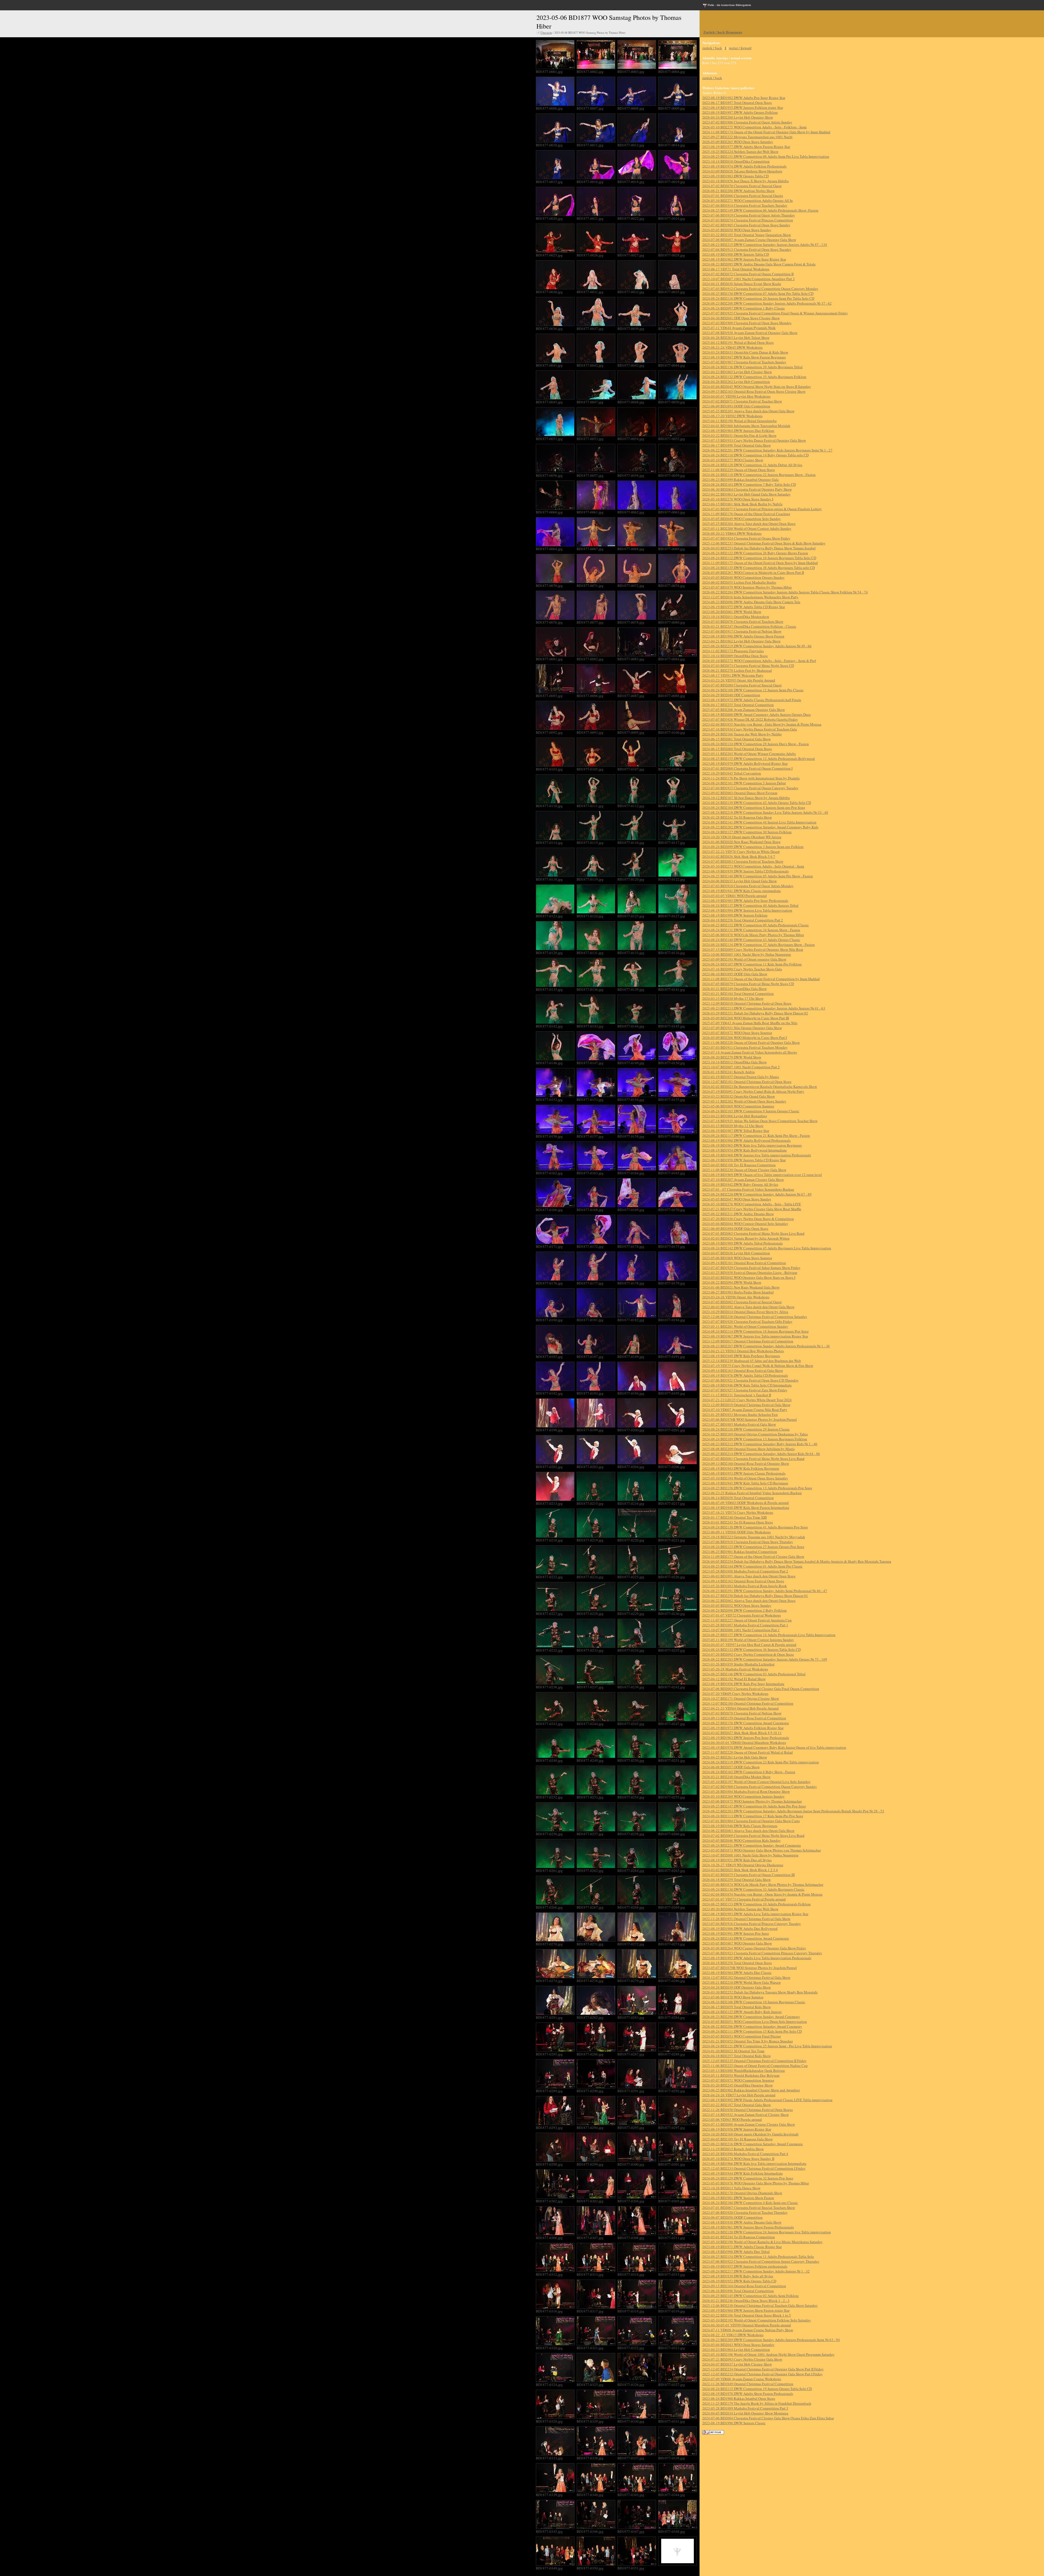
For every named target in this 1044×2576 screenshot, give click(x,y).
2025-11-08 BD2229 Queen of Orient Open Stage (739, 470)
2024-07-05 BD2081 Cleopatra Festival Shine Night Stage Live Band (753, 1459)
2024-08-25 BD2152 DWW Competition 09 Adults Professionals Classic (756, 925)
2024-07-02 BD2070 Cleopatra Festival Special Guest (742, 186)
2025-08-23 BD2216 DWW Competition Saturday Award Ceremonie (753, 2144)
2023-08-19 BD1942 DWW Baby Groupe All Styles (740, 1184)
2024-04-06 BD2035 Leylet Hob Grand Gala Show (739, 881)
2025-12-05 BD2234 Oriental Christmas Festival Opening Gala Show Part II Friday (763, 2369)
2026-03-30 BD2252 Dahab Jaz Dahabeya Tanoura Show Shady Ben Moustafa (760, 1992)
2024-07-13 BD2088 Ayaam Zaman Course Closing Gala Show (749, 2124)
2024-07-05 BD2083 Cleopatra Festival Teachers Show (743, 861)
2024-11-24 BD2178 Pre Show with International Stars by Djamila (751, 778)
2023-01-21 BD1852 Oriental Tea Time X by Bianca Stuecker (748, 2041)
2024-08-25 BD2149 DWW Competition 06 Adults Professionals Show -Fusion (760, 210)
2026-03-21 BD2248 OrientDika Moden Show (736, 1777)
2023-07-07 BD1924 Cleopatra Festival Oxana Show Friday (746, 538)
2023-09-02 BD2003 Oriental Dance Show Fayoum (740, 793)
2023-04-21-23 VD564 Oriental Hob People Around (740, 1708)
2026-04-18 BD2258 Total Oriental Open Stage (737, 1963)
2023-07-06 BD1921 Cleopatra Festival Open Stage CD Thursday (751, 1380)
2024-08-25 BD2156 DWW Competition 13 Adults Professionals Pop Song (757, 1488)
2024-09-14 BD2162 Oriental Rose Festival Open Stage (743, 1581)
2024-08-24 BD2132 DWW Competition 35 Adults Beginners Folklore (754, 377)
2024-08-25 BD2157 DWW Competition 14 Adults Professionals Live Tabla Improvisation (769, 1635)
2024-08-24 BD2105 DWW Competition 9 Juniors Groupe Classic (751, 1111)
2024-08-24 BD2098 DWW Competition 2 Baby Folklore (745, 1610)
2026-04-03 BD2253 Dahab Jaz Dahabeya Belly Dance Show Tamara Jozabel (759, 548)
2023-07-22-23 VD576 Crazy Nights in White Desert (741, 852)
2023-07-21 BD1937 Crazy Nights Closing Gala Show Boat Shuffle (752, 1209)
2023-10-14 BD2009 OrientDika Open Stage (735, 656)
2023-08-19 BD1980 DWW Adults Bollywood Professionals (746, 1140)
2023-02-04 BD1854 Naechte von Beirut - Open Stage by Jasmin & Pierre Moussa (762, 1894)
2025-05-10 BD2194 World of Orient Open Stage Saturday (745, 1478)
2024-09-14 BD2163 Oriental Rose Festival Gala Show (743, 1370)
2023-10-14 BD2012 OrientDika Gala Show (734, 1062)
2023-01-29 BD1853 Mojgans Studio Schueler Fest (740, 1414)
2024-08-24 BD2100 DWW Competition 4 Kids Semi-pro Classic (750, 2203)
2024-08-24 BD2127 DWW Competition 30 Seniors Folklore (747, 832)
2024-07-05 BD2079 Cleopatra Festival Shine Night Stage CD (748, 984)
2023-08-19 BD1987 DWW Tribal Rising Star (736, 1131)
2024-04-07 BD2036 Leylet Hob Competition (736, 1253)
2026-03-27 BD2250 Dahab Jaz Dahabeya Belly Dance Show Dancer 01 (755, 1596)
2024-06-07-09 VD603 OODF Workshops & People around (745, 1503)
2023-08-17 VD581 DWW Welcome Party (733, 675)
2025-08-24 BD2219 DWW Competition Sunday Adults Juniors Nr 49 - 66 (757, 646)
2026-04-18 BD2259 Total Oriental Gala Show (737, 1880)
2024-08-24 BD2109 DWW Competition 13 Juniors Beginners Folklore (755, 1439)
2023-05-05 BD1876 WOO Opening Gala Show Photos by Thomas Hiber (756, 2183)
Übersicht (546, 33)
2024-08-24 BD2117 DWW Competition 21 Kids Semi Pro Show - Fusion (756, 1135)
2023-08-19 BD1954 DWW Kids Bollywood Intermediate (745, 1150)
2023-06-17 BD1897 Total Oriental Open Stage (737, 103)
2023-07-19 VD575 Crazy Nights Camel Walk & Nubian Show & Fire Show (758, 1366)
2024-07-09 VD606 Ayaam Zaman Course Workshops (742, 2379)
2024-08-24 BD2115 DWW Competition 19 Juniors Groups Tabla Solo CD (757, 2389)
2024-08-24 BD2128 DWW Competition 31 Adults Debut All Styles (752, 465)
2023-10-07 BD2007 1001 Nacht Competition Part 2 (741, 1067)
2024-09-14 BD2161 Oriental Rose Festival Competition (744, 1263)
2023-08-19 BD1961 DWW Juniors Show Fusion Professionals (748, 2227)
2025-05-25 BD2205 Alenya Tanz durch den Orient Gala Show (748, 411)
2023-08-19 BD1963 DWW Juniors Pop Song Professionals (746, 1738)
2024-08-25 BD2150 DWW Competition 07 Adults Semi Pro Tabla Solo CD (758, 293)
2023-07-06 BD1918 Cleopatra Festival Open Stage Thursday (748, 1542)
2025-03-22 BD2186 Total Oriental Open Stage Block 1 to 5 (747, 2315)
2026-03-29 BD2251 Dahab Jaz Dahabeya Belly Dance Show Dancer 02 (755, 1013)
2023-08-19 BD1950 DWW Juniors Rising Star (737, 2129)
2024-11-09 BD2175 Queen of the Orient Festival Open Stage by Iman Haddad (760, 563)
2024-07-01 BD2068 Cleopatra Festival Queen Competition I (747, 768)
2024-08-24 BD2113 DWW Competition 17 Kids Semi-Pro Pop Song (753, 1816)
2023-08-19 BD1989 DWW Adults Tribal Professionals (742, 1243)
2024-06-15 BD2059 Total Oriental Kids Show (737, 2007)
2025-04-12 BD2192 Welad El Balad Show (734, 1679)
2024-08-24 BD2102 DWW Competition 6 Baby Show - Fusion (749, 1772)
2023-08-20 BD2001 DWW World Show (732, 612)
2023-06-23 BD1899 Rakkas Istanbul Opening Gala (740, 479)
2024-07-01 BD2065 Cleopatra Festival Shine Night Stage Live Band (753, 1233)
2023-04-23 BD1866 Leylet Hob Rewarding (735, 1116)
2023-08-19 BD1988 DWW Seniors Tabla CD (736, 254)
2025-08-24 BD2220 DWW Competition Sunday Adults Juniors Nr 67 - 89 (757, 1194)
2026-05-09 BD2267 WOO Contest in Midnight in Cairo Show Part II (753, 572)
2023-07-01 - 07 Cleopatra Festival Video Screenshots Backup (748, 1189)
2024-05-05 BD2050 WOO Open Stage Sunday (737, 230)
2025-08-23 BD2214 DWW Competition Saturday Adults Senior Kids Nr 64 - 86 (761, 1454)
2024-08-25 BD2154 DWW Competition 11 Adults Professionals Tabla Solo (758, 2256)
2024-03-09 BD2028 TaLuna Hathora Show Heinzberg (742, 171)
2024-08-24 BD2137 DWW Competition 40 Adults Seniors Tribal (750, 905)
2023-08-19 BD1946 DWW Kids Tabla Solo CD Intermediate (747, 1385)
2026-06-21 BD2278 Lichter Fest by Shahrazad (737, 670)
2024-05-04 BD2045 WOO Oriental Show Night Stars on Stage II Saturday (757, 386)
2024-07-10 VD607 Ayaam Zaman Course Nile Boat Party (745, 1410)
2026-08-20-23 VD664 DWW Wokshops (732, 533)
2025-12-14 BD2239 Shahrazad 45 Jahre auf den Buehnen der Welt (752, 1361)
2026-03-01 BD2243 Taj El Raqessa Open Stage (738, 1522)
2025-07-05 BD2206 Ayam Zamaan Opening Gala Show (744, 710)
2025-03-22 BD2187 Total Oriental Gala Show (737, 2105)
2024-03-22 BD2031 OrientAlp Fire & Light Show (739, 435)
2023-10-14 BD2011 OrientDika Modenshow (736, 617)
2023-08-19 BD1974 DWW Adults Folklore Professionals (744, 166)
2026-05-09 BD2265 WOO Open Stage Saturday (738, 142)
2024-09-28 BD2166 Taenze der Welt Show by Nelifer (742, 734)
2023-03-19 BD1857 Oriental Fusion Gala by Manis (741, 1077)
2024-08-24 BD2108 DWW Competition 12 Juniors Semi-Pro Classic (753, 690)
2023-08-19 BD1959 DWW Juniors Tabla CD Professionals (745, 871)
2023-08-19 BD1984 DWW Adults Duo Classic (737, 1973)
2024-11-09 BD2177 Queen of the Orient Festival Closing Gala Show (753, 1556)
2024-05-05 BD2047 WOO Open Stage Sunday (737, 1199)
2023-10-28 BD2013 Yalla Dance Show (731, 2188)
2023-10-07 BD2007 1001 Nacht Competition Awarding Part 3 (748, 279)
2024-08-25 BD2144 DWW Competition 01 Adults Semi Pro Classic (752, 1566)
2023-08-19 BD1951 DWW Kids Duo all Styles (737, 1860)
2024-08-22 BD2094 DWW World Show (732, 1282)
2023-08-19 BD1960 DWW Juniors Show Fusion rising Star (746, 2310)
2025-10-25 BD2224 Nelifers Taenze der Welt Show (740, 151)
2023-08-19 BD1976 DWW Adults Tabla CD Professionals (745, 1375)
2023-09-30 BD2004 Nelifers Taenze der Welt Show (740, 1909)
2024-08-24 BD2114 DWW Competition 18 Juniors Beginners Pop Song (756, 1331)
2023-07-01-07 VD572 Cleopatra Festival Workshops (742, 1615)
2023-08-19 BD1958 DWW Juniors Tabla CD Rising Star (744, 1160)
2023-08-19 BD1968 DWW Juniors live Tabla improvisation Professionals (757, 1155)
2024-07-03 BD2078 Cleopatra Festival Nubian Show (742, 1713)
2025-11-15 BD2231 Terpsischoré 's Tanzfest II (737, 1395)
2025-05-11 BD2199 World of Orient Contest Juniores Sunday (748, 1640)
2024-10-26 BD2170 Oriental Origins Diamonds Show (742, 2193)
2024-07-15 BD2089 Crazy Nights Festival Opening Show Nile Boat (753, 949)
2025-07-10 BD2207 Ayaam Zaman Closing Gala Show (743, 1179)
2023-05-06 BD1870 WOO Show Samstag (733, 1997)
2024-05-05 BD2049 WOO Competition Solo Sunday (742, 519)
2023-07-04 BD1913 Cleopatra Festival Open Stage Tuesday (747, 249)
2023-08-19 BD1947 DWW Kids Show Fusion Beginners (744, 357)
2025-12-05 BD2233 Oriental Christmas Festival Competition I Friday (754, 2168)
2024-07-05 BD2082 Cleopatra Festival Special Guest (742, 1302)
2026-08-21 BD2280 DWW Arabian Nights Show (738, 191)
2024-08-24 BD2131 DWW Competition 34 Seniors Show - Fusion (751, 930)
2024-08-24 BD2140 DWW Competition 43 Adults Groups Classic (751, 940)
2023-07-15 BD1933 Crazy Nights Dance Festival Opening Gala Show (754, 440)
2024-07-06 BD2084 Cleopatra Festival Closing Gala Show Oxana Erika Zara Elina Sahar (768, 2418)
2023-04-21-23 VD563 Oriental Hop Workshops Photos (743, 1351)
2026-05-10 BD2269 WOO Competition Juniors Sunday (743, 1796)
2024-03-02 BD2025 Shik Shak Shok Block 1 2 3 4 (740, 1870)
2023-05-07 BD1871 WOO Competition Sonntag (738, 2080)
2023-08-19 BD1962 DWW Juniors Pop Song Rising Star (744, 259)
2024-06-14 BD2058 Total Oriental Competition (738, 1498)
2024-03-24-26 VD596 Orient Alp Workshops (736, 1297)
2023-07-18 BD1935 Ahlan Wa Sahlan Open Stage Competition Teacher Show (760, 1121)
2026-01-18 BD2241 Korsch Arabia (728, 1072)
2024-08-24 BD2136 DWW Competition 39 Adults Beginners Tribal (752, 367)
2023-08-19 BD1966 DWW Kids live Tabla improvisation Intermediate (754, 2163)
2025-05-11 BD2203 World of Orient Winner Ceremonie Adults (749, 754)
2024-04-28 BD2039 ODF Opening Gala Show (737, 1987)
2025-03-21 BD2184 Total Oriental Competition (738, 993)
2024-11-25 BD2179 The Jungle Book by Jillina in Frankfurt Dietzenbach (757, 2403)
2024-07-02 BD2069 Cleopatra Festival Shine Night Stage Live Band (753, 1835)
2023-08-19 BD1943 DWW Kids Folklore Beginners (741, 1468)
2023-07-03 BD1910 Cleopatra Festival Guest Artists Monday (748, 886)
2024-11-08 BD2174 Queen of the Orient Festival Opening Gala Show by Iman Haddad (766, 132)
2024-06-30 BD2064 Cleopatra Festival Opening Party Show (747, 489)
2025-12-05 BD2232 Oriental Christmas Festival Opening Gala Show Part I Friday (762, 2374)
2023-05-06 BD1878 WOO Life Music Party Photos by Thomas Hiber (753, 935)
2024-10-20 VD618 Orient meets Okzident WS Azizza (742, 837)
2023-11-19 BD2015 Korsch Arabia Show (733, 2149)
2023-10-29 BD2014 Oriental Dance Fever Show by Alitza (745, 1312)
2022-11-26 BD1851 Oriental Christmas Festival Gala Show (746, 1919)
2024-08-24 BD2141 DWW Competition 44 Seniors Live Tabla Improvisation (759, 822)
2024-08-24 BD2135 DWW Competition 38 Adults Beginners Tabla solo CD (759, 568)
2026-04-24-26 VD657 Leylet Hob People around (739, 2095)
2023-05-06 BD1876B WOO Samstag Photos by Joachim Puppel (750, 1419)
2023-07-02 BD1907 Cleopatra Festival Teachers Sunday (744, 362)
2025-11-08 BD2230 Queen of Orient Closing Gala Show (744, 1170)
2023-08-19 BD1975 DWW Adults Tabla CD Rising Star (744, 607)
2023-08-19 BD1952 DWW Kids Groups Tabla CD (739, 2281)
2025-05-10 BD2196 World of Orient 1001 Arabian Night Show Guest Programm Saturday (768, 2354)
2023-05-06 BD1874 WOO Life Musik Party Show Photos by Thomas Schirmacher (763, 1884)
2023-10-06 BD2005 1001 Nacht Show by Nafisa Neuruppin (747, 954)
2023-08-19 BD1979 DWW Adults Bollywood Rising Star (745, 763)
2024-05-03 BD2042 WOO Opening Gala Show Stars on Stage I (749, 1277)
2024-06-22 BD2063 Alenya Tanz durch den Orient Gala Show (748, 1831)
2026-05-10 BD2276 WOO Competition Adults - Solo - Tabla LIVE (752, 1204)
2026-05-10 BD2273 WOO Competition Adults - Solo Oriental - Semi (753, 866)
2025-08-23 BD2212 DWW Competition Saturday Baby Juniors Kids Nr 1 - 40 (760, 1444)
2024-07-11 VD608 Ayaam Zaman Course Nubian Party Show (748, 2330)
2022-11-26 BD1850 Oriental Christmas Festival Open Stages (748, 2110)
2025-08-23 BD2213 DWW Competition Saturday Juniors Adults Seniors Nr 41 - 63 (764, 1008)
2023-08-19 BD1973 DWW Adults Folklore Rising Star (743, 1728)
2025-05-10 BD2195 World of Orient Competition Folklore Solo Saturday (757, 2320)
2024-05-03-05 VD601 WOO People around (734, 896)
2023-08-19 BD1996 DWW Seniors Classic (734, 2423)
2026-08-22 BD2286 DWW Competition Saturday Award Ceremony (752, 2026)
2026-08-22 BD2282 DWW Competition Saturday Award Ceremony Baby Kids (760, 827)
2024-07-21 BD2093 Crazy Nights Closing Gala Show (742, 2359)
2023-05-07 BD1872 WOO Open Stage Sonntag (737, 1033)
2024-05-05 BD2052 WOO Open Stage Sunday (737, 1605)
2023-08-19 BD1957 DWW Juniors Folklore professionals (745, 2266)
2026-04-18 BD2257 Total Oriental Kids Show (737, 2056)
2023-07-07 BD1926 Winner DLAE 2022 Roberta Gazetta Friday (750, 719)
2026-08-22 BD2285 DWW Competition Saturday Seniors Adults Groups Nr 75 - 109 (765, 1659)
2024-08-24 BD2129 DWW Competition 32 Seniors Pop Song (748, 2178)
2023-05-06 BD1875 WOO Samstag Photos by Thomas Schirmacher (752, 1801)
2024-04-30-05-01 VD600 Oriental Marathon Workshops (744, 1742)
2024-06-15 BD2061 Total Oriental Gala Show (737, 739)
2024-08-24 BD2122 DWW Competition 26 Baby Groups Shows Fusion (755, 553)
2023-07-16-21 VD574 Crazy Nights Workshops (738, 1512)
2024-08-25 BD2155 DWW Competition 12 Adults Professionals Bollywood (759, 758)
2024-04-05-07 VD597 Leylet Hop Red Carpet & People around (749, 1645)
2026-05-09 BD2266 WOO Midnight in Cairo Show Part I (745, 1038)
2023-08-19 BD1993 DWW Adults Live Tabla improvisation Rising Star (755, 1914)
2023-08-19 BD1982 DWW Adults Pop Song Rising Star (744, 98)
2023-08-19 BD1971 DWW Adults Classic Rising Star (742, 2247)
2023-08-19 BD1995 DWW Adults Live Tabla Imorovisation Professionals (757, 1958)
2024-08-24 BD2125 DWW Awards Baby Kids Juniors (742, 2012)
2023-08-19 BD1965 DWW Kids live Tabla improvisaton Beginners (752, 1145)
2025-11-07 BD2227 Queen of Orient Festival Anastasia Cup (747, 1620)
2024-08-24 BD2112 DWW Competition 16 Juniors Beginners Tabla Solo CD (759, 558)
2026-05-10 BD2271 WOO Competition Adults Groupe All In (748, 200)
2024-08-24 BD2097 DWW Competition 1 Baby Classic (744, 308)
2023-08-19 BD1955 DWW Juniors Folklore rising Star (743, 107)
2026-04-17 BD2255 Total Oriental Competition (738, 705)
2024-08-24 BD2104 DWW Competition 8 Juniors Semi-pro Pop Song (754, 807)
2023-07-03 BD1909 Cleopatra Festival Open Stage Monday (747, 323)
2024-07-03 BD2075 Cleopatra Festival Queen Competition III (748, 1875)
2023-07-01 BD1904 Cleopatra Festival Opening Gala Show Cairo (751, 1821)
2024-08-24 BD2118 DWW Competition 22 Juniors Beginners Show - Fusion (759, 475)
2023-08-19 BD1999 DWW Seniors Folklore (735, 915)
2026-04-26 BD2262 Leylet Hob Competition (736, 382)
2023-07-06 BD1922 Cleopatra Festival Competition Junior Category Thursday (761, 2261)
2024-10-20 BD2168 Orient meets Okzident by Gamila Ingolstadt (750, 2134)
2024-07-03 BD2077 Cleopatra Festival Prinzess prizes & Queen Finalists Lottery (762, 509)
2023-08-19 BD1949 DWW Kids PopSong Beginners (741, 1356)
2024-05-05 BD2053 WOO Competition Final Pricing (742, 2036)
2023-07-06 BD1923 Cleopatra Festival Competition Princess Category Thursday (762, 1953)
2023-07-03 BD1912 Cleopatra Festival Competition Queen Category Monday (760, 289)
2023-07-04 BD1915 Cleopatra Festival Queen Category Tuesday (750, 788)
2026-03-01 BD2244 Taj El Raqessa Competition (739, 2237)
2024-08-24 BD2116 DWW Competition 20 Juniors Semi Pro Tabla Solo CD (758, 298)
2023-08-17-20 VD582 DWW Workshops (732, 416)
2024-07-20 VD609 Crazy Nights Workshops (735, 1693)
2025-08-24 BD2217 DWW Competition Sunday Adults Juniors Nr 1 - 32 (756, 2271)
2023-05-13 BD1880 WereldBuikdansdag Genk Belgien (744, 2070)
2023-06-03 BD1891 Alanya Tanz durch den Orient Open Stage (749, 1576)
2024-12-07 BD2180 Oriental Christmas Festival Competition (748, 1703)
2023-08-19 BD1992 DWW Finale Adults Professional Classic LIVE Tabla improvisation (767, 2100)
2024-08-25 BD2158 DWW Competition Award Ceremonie (746, 1723)
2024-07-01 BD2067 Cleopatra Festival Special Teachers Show (749, 2207)
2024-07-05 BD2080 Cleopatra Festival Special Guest (742, 685)
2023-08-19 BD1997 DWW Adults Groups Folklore (740, 112)
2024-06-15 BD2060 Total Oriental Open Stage (737, 749)
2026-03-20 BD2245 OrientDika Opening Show (737, 2085)
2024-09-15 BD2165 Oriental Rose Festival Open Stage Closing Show (754, 391)
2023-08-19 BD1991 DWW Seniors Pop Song (736, 1933)
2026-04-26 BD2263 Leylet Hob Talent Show (736, 338)
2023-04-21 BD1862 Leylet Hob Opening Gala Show (741, 641)
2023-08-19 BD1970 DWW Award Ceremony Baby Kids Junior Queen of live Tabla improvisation (774, 1747)
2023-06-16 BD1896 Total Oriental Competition (738, 2291)
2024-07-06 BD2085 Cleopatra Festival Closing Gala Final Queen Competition (761, 1689)
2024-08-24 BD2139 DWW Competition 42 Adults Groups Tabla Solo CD (757, 803)
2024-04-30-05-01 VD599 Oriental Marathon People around (747, 2325)
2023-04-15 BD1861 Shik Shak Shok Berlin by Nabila (742, 504)
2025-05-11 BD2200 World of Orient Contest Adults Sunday (747, 528)
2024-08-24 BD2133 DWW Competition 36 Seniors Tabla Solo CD (751, 1649)
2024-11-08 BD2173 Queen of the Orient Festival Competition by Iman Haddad (761, 979)
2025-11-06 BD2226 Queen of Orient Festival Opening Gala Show (751, 1042)
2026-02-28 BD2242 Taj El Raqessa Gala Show (737, 817)
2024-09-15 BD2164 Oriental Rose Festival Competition (744, 2286)
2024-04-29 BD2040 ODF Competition (731, 695)
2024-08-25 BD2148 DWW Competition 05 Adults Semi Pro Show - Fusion (758, 876)
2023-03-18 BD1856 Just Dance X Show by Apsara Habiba (745, 181)
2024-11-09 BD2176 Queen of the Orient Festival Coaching (746, 514)
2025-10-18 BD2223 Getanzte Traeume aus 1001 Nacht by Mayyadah (754, 1537)
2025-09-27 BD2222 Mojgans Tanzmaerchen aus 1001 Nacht (747, 137)
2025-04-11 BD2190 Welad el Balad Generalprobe (739, 421)
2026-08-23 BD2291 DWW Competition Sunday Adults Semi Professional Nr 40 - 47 (765, 1591)
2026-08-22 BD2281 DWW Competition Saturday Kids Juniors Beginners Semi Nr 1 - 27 (767, 450)
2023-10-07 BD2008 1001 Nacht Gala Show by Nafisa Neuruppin (750, 1855)
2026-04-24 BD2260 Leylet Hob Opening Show (738, 117)
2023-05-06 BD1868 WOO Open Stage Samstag (737, 1258)
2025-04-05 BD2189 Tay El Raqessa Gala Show (737, 2139)
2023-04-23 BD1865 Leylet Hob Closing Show (737, 372)
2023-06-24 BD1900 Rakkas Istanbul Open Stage (739, 2398)
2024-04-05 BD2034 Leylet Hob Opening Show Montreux (745, 2413)
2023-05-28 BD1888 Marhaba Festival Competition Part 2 (745, 1571)
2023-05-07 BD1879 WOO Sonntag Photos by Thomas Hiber (747, 587)
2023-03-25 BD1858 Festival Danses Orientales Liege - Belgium (750, 1272)
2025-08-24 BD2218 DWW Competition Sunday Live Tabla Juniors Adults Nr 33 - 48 (765, 812)
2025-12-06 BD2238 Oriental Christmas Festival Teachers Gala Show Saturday (760, 2305)
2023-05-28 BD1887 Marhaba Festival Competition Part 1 (745, 1625)
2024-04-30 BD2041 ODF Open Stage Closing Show (741, 318)
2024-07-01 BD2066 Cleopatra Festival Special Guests (743, 196)
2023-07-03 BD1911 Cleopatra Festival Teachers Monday (745, 1047)
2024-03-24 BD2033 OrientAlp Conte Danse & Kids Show (745, 352)
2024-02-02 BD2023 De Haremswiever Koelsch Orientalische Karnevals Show (760, 1086)
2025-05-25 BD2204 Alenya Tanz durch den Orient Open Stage (749, 524)
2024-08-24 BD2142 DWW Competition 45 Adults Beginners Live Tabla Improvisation (767, 1248)
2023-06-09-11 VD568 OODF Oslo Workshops (737, 1532)
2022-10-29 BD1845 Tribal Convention (732, 773)
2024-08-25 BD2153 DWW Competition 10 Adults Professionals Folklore (756, 1904)
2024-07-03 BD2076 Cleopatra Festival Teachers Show (743, 621)
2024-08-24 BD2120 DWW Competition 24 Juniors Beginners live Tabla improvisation (767, 2232)
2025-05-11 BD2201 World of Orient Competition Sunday (745, 1326)
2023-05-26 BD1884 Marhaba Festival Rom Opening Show (746, 1791)
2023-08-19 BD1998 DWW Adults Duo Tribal (736, 2252)
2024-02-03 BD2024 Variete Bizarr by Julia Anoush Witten (746, 1238)
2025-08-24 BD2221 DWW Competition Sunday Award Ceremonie (752, 1845)
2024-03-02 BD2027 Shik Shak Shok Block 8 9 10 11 (742, 1733)
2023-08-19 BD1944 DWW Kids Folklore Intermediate (742, 2173)
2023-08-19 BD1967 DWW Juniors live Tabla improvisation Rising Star (755, 1336)
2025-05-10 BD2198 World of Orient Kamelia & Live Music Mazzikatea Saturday (762, 2242)
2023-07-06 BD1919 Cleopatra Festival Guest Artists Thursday (749, 215)
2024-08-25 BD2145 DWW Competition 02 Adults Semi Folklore (751, 2296)
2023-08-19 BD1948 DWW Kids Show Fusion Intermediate (746, 1507)
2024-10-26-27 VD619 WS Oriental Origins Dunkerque (743, 1865)
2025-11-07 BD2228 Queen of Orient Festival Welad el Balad (748, 1752)
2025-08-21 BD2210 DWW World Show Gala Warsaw (742, 1982)
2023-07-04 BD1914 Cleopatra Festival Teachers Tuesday (745, 205)
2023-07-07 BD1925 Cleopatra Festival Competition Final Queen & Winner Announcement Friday (775, 313)
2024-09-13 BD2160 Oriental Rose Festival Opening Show (746, 1463)
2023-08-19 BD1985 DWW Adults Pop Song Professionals (745, 900)
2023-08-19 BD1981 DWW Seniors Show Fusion (738, 2198)
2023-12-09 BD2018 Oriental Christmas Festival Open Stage (747, 1003)
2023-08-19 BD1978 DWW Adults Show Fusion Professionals (748, 2394)
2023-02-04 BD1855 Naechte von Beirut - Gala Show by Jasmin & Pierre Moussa (762, 724)
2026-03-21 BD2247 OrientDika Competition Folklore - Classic (749, 626)
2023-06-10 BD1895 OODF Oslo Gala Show (735, 974)
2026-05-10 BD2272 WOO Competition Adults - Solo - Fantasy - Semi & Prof (759, 661)
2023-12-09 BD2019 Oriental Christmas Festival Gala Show (746, 1405)
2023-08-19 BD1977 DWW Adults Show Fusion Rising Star (746, 147)
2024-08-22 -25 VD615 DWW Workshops (733, 2335)
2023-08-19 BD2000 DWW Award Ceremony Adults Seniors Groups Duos (756, 714)
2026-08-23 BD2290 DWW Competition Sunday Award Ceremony (751, 2017)
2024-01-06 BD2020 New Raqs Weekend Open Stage (741, 842)
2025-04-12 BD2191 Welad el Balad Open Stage (738, 342)
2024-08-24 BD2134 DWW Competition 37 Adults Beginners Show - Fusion (759, 945)
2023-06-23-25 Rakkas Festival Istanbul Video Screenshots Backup (752, 1493)
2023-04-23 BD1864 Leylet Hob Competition (736, 2349)
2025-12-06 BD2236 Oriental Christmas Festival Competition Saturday (755, 1317)
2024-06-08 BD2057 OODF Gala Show (731, 1767)
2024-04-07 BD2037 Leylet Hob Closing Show (737, 2364)
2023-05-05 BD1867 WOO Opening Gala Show (737, 1943)
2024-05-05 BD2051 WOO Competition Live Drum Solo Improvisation (755, 2021)
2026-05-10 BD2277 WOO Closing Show (733, 460)
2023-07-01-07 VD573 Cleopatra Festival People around (744, 1899)
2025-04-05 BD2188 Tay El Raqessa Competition (739, 1165)
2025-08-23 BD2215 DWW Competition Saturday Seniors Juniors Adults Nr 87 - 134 (765, 244)
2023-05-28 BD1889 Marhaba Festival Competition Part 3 (745, 2408)
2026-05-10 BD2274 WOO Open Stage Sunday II (738, 2159)
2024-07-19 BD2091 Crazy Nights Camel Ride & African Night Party (753, 1091)
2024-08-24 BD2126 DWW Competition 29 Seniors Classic (746, 1429)
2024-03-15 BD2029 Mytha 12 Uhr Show (733, 1126)
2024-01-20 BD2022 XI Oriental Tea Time (733, 2051)
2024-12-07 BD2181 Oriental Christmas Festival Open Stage (747, 1082)
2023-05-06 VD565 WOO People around (732, 2119)
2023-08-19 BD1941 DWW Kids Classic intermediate (742, 891)
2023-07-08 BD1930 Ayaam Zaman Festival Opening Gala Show (750, 333)
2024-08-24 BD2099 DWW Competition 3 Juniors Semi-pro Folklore (753, 847)
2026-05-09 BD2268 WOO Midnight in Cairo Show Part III (746, 1018)
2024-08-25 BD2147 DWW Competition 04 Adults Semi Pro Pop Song (754, 1806)
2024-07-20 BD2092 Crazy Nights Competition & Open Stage (748, 1654)
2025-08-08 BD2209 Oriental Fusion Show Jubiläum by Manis (748, 1449)
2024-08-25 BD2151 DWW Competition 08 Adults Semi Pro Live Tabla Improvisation (766, 156)
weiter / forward (740, 48)
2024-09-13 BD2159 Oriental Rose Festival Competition (744, 1718)
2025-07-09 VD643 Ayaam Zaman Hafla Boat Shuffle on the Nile (750, 1023)
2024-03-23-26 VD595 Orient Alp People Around (739, 680)
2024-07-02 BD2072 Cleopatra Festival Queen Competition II (748, 274)
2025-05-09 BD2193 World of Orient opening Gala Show (744, 959)
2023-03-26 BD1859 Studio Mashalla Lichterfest (738, 1664)
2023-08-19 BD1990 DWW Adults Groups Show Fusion (743, 636)
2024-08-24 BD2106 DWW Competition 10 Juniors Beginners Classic (754, 2002)
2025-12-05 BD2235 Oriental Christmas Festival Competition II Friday (754, 2061)
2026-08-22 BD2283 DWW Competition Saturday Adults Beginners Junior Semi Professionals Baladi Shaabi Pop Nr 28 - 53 (793, 1811)
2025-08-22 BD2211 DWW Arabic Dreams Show (738, 1214)
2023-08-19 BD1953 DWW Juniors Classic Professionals (744, 1473)
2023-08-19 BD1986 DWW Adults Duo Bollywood (740, 1928)
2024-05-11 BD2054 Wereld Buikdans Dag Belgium (741, 2075)
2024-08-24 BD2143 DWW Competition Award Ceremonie (746, 1938)
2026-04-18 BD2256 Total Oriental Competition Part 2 (743, 920)
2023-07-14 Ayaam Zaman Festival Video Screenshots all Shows (750, 1052)
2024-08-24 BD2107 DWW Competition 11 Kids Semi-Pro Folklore (752, 964)
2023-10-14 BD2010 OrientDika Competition (736, 161)
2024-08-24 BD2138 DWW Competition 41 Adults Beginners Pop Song (755, 1527)
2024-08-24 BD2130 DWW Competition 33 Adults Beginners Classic (753, 1889)
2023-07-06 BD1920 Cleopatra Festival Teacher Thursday (745, 2212)
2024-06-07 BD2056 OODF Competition (732, 2217)
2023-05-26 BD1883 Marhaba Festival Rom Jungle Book (745, 1586)
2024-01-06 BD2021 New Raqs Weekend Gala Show (741, 1287)
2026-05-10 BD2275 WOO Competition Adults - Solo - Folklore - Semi (754, 127)
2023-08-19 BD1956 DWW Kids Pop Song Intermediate (743, 1684)
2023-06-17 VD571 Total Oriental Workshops (736, 269)
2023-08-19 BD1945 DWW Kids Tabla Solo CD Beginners (745, 1483)
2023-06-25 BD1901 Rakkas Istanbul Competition (740, 1552)
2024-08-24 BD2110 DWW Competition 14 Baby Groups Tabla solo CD (755, 455)
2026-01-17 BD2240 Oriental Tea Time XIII (734, 1517)
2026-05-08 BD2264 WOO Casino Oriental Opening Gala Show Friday (754, 1948)
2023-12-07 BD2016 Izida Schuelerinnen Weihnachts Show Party (750, 597)
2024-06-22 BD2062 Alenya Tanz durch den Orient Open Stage (749, 1600)
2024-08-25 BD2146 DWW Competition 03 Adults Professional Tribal (754, 1674)
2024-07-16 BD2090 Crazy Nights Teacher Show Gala (742, 969)
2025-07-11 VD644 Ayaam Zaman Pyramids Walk (739, 328)
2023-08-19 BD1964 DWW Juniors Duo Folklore (738, 431)
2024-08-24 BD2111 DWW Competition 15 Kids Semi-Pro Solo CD (752, 2031)
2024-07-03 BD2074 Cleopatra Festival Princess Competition (748, 220)
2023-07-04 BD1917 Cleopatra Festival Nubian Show (742, 631)
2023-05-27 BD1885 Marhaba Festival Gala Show (739, 1424)
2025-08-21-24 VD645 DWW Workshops (732, 347)
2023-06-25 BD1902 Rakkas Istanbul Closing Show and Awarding (751, 2090)
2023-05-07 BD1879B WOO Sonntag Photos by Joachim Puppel (750, 1968)
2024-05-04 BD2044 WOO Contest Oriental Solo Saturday (745, 1224)
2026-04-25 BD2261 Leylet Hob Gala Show (735, 1757)
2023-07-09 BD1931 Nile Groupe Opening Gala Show (742, 1028)
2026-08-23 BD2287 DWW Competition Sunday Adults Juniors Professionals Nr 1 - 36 (766, 1346)
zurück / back (712, 48)
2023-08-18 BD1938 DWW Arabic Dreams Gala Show (742, 2222)
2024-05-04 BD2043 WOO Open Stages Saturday (738, 2345)
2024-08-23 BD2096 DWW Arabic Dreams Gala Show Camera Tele (751, 602)
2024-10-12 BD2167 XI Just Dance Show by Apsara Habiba (746, 798)
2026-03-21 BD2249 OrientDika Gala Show (734, 989)
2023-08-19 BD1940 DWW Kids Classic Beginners (740, 1826)
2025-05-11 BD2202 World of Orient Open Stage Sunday (744, 1101)
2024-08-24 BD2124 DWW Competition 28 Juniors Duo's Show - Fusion (756, 744)
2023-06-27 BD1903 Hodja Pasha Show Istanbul (738, 1292)
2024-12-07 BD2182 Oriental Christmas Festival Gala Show (746, 1977)
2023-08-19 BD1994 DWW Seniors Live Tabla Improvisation (747, 910)
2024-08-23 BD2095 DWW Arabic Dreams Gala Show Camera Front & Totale (759, 264)
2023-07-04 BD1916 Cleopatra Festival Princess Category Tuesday (752, 1924)
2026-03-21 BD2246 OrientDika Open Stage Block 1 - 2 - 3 (746, 2301)
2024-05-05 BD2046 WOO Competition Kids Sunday (742, 1840)
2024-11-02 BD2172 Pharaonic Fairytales (733, 651)
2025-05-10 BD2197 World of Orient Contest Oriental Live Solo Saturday (756, 1782)
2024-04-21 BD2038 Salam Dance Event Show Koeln (742, 284)
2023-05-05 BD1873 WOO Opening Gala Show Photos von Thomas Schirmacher (762, 1850)
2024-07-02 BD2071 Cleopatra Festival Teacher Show (742, 401)
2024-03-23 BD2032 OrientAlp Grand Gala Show (739, 1096)
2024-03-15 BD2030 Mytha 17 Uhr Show (733, 998)
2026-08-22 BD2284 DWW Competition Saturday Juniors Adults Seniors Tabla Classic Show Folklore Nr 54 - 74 (785, 592)
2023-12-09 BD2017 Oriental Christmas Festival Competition (748, 1341)
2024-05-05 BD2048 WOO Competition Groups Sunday (743, 577)
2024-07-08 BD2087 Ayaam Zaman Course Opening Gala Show (749, 240)
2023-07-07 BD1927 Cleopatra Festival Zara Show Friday (745, 1390)
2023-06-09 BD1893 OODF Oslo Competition (736, 406)
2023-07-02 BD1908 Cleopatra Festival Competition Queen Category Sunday (760, 1787)
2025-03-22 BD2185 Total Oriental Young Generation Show (747, 235)
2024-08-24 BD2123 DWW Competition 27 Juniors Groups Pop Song (753, 1547)
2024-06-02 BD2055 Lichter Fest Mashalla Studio (739, 582)
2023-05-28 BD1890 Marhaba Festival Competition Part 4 (745, 2154)
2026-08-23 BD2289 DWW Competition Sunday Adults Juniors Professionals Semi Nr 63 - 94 (771, 2340)
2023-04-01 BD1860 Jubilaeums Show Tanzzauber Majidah (746, 426)
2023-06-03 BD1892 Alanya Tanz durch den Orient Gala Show (748, 1307)
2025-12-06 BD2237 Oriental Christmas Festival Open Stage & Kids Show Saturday (764, 543)
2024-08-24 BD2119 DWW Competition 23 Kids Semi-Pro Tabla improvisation (761, 1762)
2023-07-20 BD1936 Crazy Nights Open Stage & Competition (748, 1219)
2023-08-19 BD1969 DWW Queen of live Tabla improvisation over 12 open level (762, 1175)
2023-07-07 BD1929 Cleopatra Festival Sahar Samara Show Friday (751, 1268)
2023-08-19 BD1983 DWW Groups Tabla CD (735, 176)
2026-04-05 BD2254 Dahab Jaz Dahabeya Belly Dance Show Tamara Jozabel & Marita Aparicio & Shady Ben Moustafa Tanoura (797, 1561)
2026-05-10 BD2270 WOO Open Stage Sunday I (738, 499)
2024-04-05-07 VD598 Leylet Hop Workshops (736, 396)
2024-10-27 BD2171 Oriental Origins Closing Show (741, 1698)
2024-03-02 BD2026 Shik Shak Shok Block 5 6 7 (739, 856)
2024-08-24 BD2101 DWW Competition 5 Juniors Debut (744, 783)
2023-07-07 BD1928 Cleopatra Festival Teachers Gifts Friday (747, 1321)
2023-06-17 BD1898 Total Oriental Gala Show (737, 445)
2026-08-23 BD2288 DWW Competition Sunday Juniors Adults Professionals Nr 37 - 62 (767, 303)
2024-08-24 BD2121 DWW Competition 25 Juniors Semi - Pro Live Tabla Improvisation (767, 2046)
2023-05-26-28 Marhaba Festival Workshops (735, 1669)
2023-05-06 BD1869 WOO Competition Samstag (738, 1106)
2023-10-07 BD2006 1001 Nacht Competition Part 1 (741, 1630)
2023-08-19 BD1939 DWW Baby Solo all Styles (738, 2276)
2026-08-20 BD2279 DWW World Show (732, 1057)
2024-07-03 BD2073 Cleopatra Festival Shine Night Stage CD (748, 665)
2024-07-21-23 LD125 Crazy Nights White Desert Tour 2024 (747, 1400)
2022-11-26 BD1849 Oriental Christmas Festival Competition (748, 2384)
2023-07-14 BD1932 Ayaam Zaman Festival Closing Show (745, 2114)
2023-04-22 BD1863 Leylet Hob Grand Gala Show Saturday (746, 494)
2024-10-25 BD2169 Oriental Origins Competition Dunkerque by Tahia (755, 1434)
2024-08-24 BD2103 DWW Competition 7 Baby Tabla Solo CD (749, 484)
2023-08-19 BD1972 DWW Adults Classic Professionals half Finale (752, 700)
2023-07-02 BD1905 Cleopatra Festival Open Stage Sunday (746, 225)
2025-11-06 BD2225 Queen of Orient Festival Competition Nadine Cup (755, 2066)
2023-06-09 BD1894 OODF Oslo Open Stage (735, 1228)
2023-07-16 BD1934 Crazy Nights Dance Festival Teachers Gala (750, 729)
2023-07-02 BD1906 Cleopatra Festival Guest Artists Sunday (747, 122)
